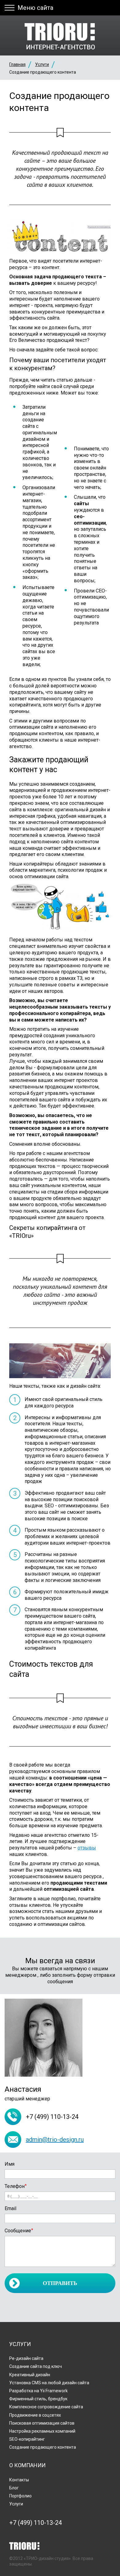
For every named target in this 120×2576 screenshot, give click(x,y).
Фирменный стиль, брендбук (38, 2399)
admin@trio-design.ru (55, 2140)
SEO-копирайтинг (27, 2439)
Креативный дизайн (30, 2375)
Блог (14, 2488)
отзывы (87, 1848)
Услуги (42, 64)
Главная (17, 64)
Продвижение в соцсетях (35, 2415)
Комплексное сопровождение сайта (46, 2407)
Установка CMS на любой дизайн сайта (49, 2383)
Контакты (19, 2480)
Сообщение (19, 2231)
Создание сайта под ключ (36, 2366)
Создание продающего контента (43, 2447)
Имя (10, 2164)
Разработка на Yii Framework (38, 2391)
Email (10, 2208)
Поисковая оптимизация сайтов (42, 2423)
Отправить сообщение (60, 2287)
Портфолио (20, 2496)
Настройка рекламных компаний (42, 2431)
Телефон (16, 2186)
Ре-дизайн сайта (26, 2358)
